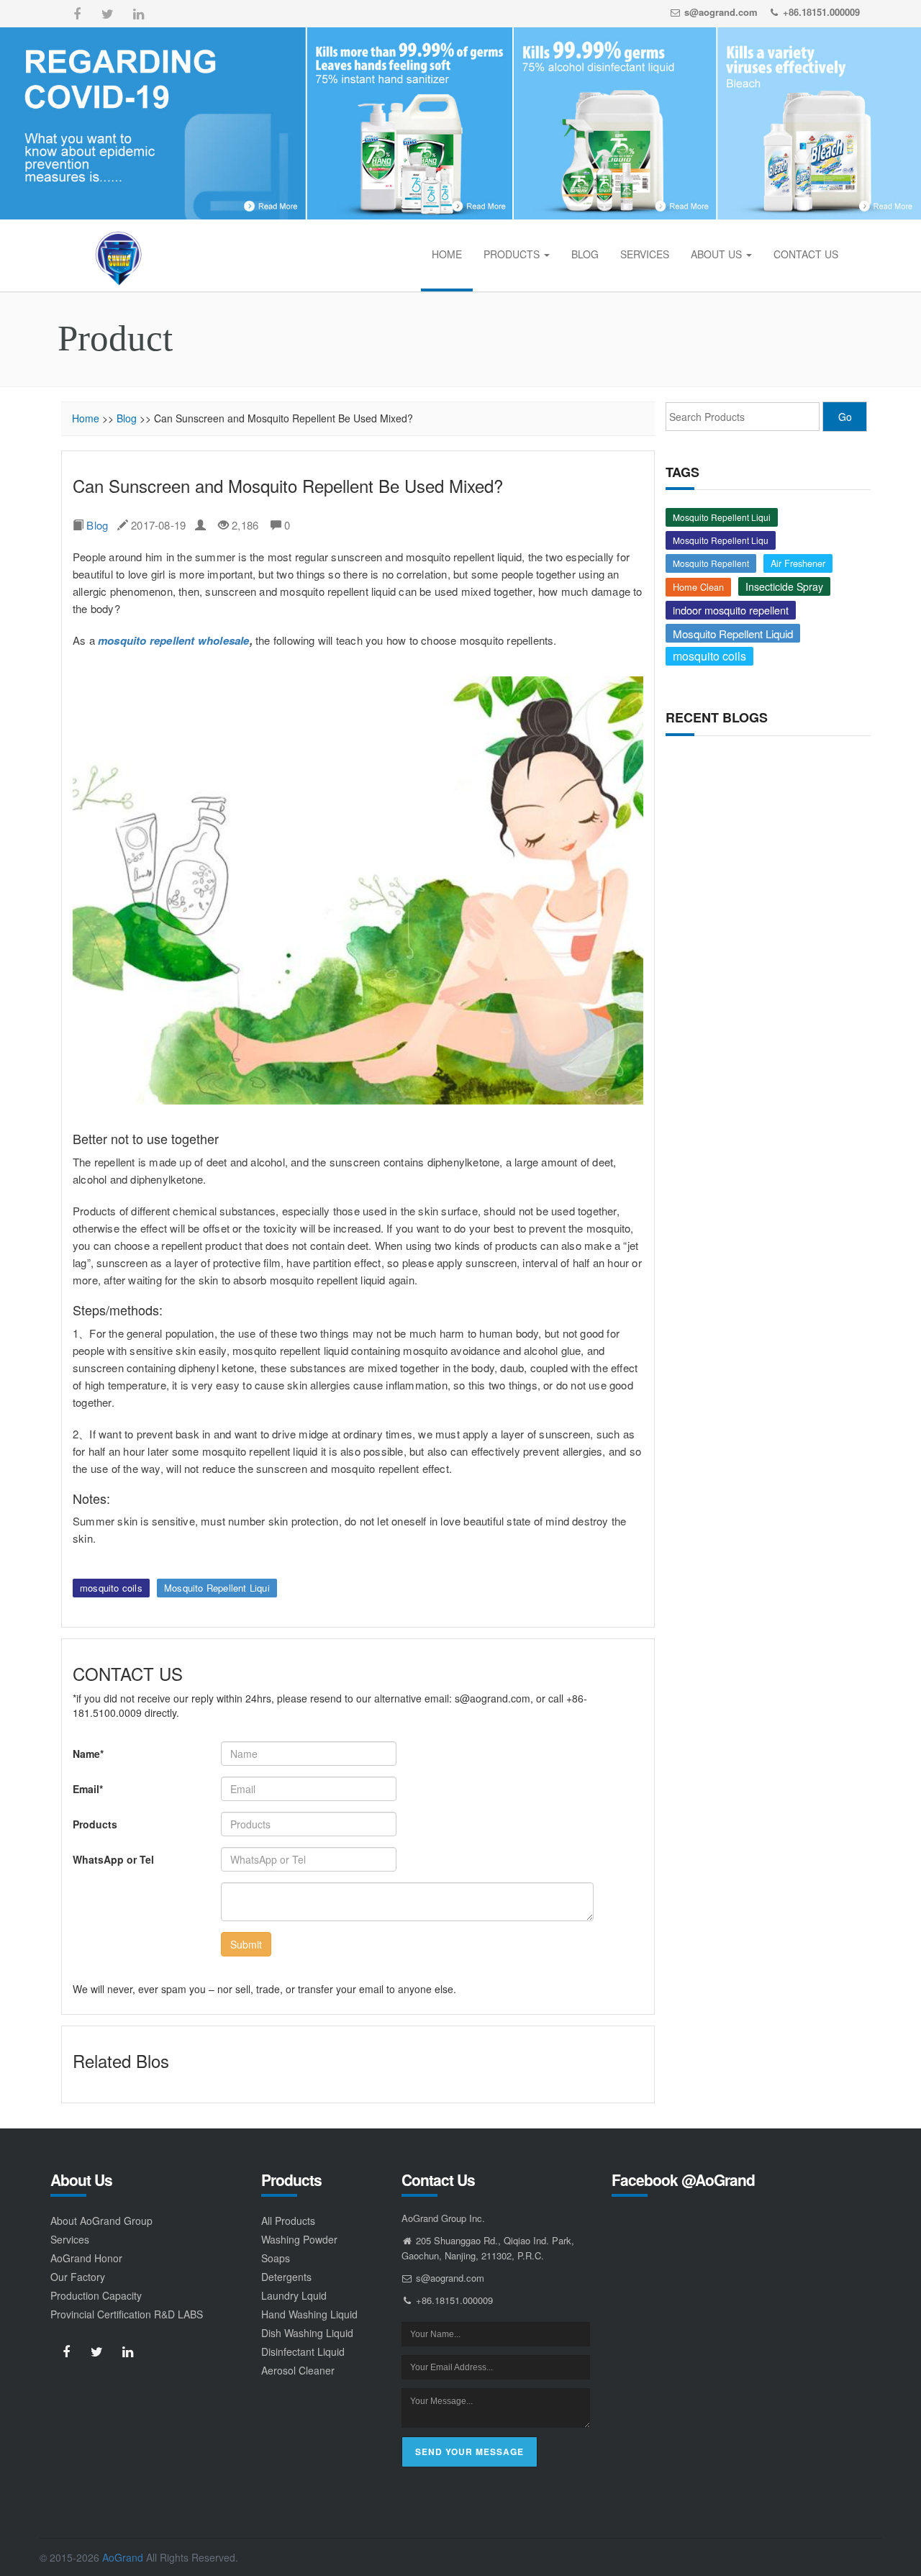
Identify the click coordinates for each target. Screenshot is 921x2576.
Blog (127, 418)
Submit (246, 1944)
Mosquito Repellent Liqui (217, 1588)
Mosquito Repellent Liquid (733, 633)
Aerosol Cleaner (298, 2370)
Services (70, 2239)
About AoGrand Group (101, 2221)
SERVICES (645, 254)
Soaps (276, 2258)
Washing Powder (299, 2239)
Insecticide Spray (784, 586)
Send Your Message (469, 2452)
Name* (88, 1754)
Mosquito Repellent (711, 563)
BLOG (585, 254)
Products (95, 1824)
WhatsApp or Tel (113, 1859)
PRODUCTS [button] (513, 254)
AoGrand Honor (86, 2258)
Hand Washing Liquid (309, 2314)
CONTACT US (806, 254)
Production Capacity (96, 2295)
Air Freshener (798, 563)
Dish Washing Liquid (307, 2333)
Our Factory (78, 2277)
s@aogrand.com (721, 12)
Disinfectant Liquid (303, 2351)
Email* (88, 1789)
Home (86, 418)
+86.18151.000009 (821, 12)
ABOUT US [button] (718, 254)
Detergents (286, 2277)
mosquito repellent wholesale (174, 640)
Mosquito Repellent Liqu (721, 540)
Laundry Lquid (294, 2295)
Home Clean (698, 587)
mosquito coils (111, 1588)
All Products (288, 2221)
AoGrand (123, 2557)
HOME (447, 254)
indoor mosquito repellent (731, 610)
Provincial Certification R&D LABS (127, 2314)
